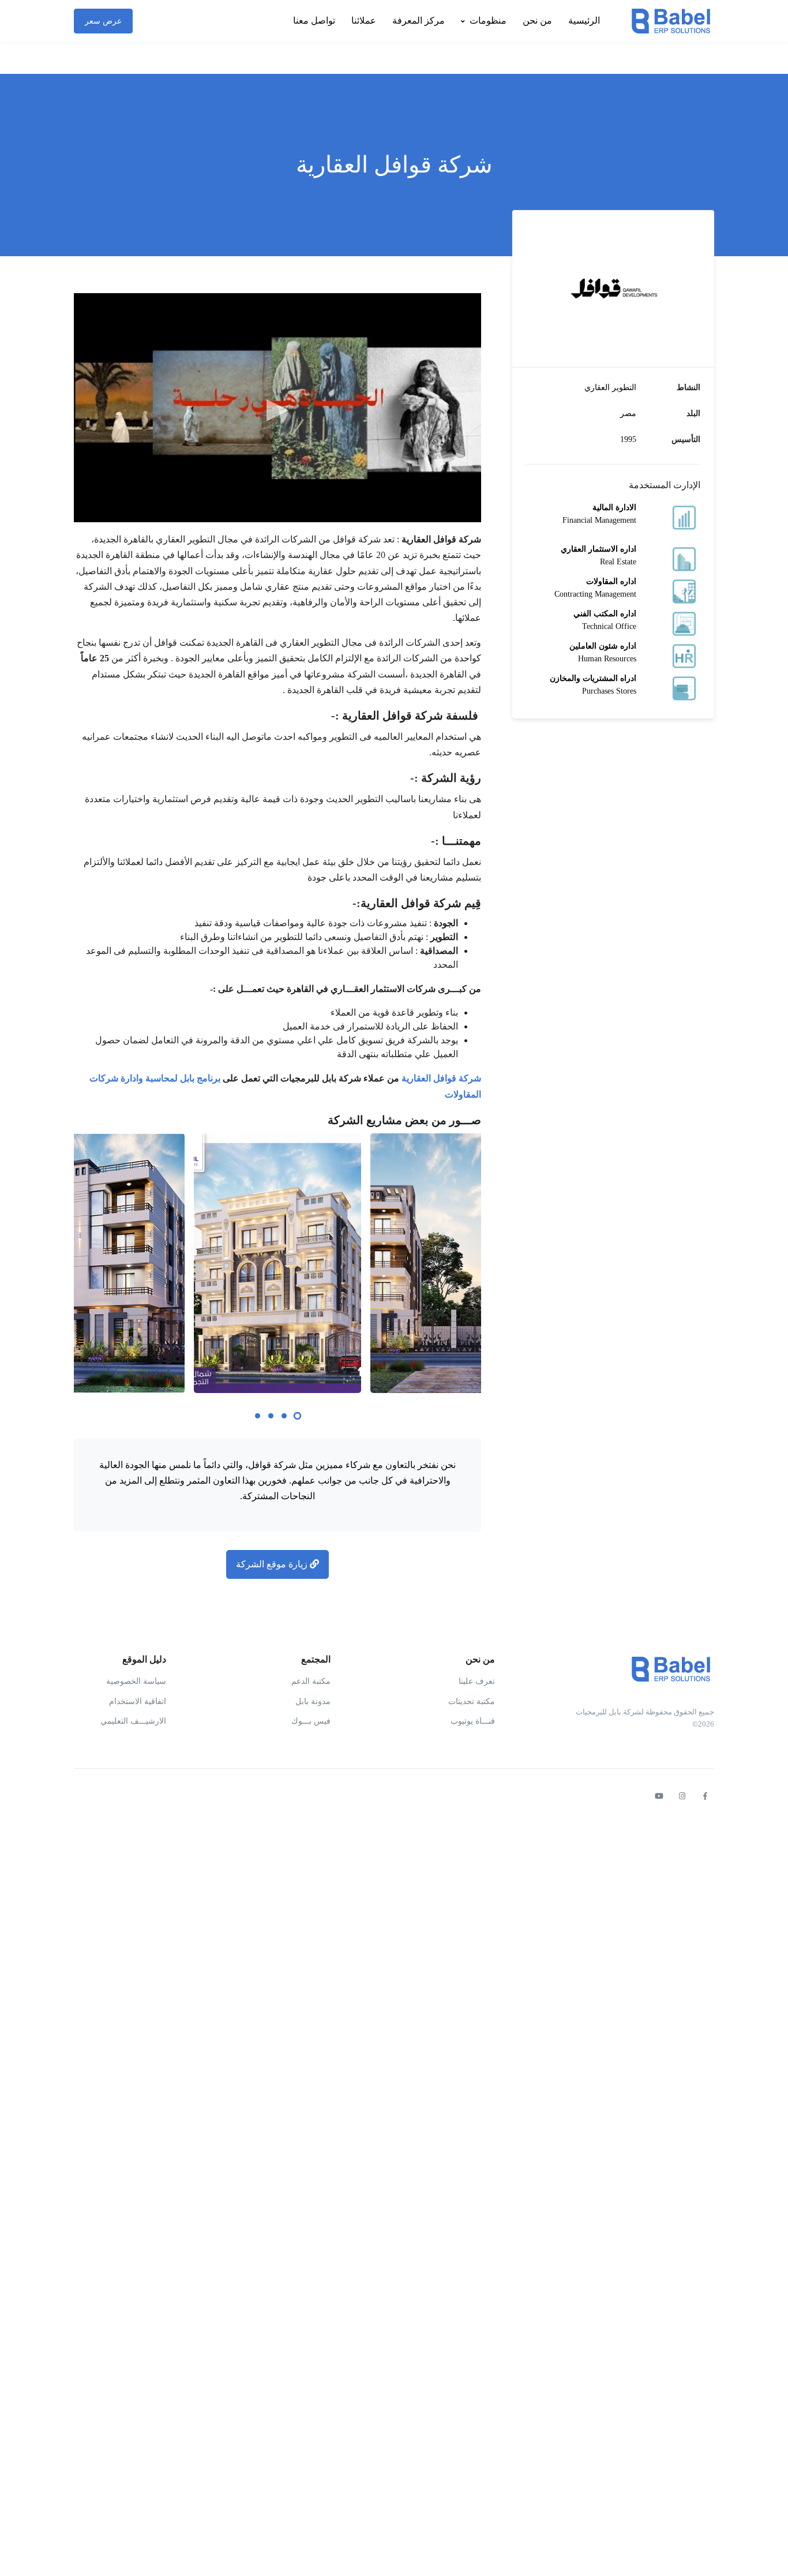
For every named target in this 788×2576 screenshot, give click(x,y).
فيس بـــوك (311, 1721)
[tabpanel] (277, 1263)
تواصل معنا (314, 20)
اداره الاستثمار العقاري (598, 549)
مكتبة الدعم (311, 1681)
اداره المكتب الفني (605, 614)
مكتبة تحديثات (472, 1701)
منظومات (488, 20)
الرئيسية (584, 20)
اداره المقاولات (611, 581)
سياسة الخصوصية (136, 1681)
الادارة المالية (614, 508)
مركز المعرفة (419, 20)
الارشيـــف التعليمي (133, 1721)
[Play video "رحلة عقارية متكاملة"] (277, 408)
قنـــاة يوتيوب (473, 1721)
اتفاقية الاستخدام (138, 1701)
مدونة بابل (313, 1701)
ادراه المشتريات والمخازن (593, 678)
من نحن (537, 20)
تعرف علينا (477, 1681)
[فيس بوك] (705, 1796)
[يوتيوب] (659, 1796)
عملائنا (364, 20)
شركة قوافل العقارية (441, 1078)
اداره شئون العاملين (603, 646)
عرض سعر (103, 21)
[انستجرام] (682, 1796)
